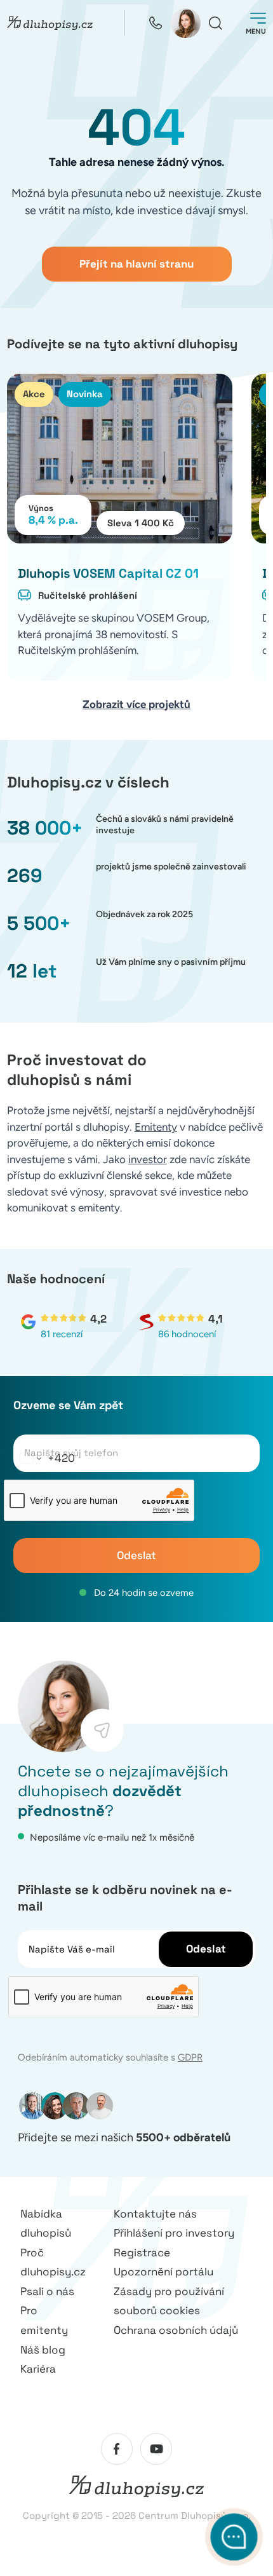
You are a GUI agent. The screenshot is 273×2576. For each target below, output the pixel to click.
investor (148, 1159)
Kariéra (38, 2369)
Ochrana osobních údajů (176, 2330)
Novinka (85, 394)
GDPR (190, 2057)
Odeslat (136, 1555)
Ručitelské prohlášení (88, 595)
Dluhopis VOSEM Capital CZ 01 (108, 573)
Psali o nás (47, 2291)
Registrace (142, 2252)
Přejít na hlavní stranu (136, 264)
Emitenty (156, 1127)
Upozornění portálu (163, 2272)
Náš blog (43, 2350)
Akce (34, 394)
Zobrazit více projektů (136, 704)
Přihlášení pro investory (174, 2233)
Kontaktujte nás (155, 2214)
